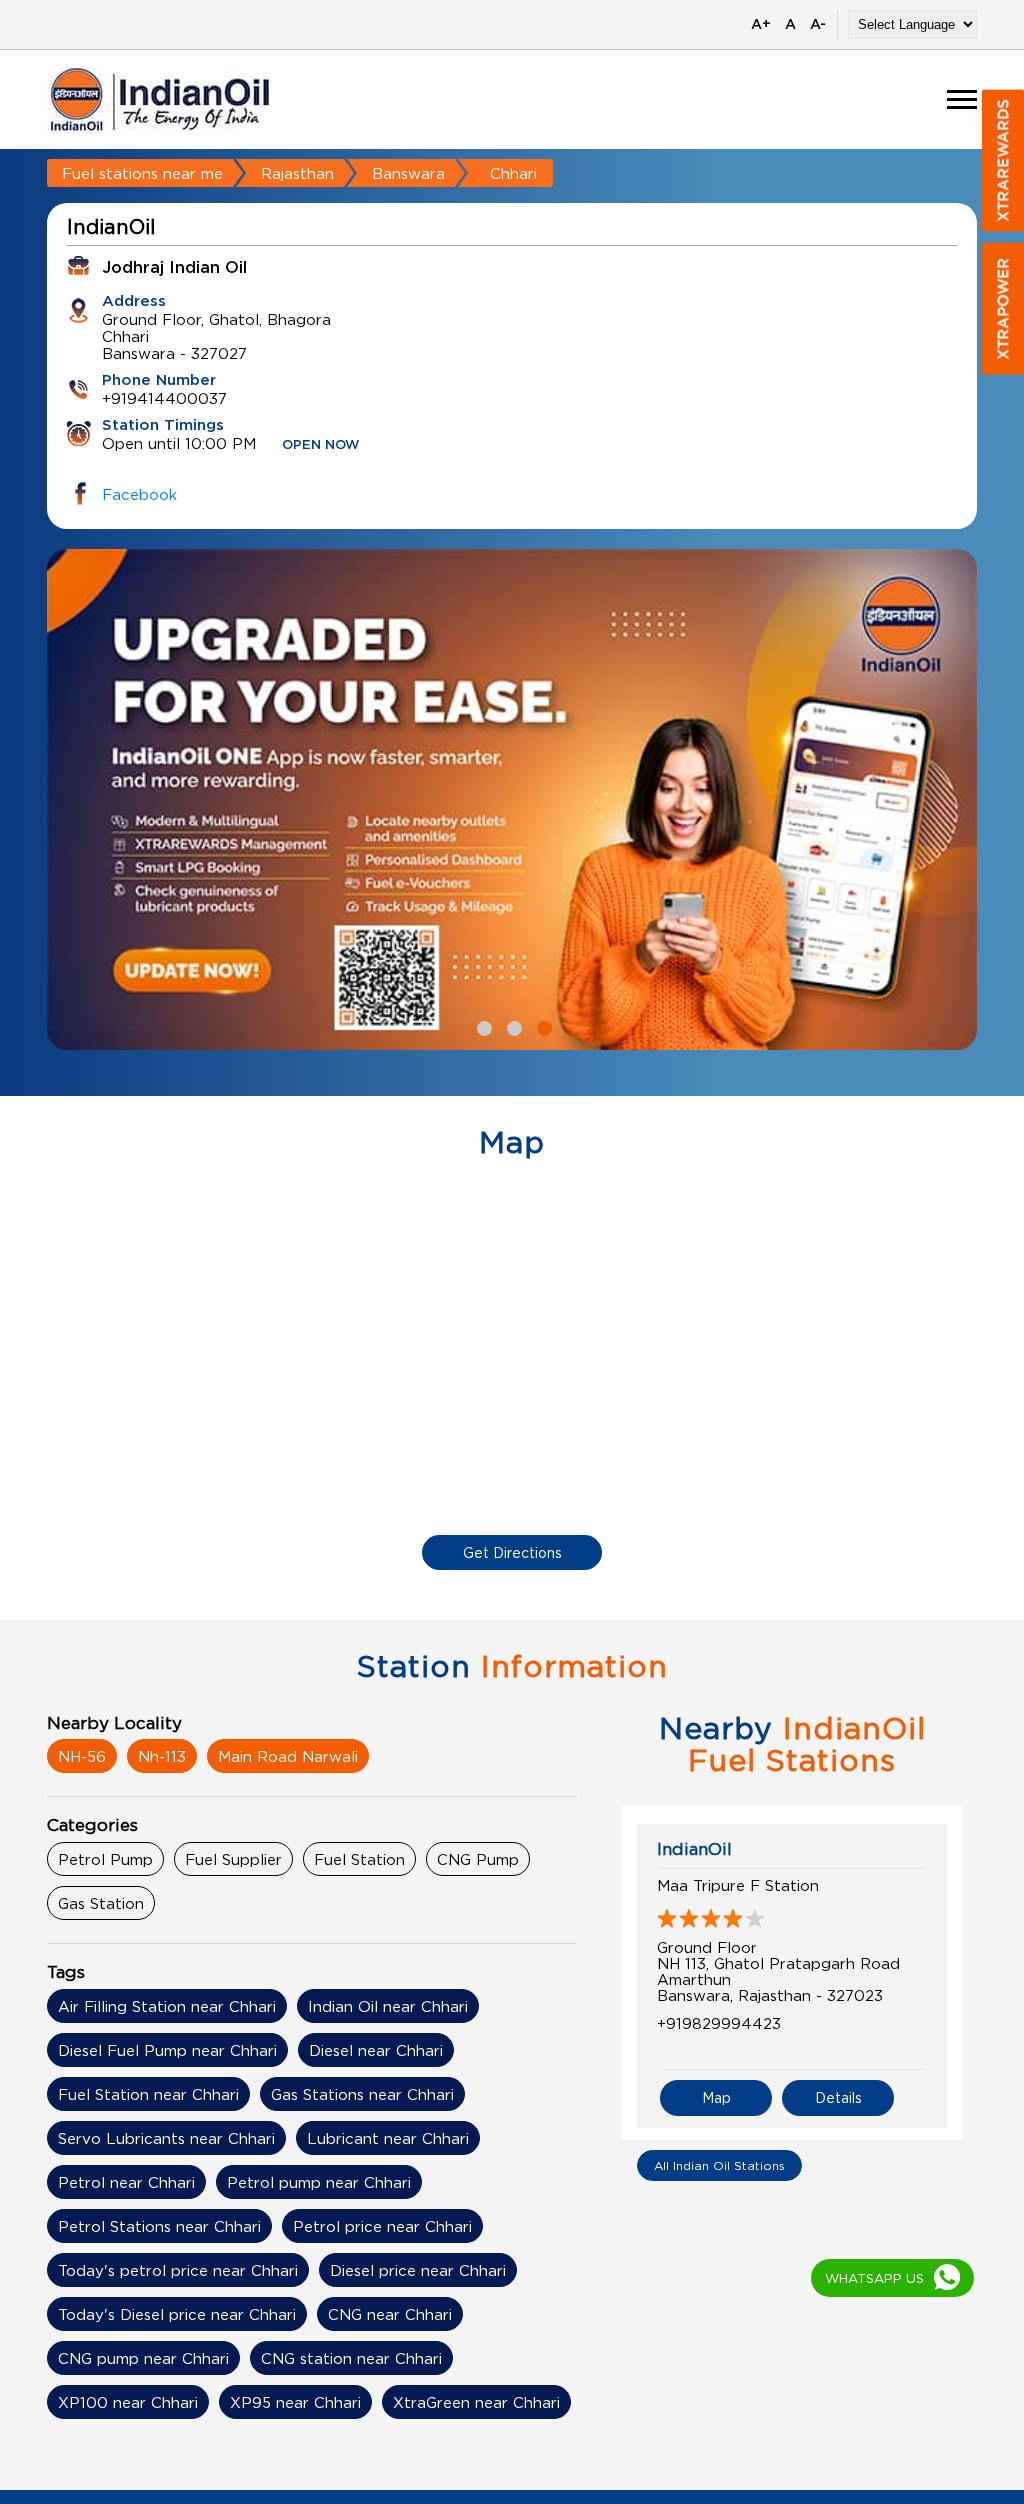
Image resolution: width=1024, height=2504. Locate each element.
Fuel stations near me (142, 173)
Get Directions (512, 1552)
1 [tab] (482, 1026)
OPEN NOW (321, 445)
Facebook (139, 494)
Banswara (408, 173)
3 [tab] (542, 1026)
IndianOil (694, 1849)
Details (838, 2097)
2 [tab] (512, 1026)
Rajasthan (297, 173)
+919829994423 (719, 2023)
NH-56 (82, 1756)
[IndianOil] (160, 99)
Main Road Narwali (288, 1756)
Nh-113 (162, 1756)
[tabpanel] (512, 799)
